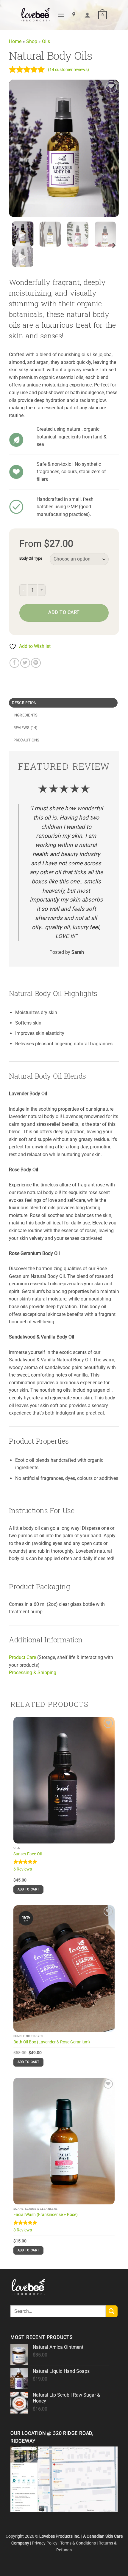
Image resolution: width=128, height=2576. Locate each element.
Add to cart (64, 613)
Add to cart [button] (29, 1889)
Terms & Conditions (78, 2543)
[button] (61, 15)
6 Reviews (23, 1869)
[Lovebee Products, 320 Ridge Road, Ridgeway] (75, 15)
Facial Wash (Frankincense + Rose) (46, 2214)
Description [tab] (24, 703)
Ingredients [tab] (26, 715)
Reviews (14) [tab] (25, 728)
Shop (32, 41)
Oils (46, 41)
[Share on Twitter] (25, 663)
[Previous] (19, 148)
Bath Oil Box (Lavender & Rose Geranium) (52, 2042)
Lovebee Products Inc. (60, 2536)
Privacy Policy (45, 2543)
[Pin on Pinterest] (36, 663)
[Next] (109, 148)
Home (15, 41)
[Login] (88, 15)
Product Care (22, 1657)
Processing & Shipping (33, 1673)
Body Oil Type (31, 558)
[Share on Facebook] (14, 663)
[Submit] (112, 2311)
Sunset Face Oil (28, 1854)
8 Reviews (23, 2230)
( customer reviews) (68, 70)
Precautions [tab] (26, 740)
